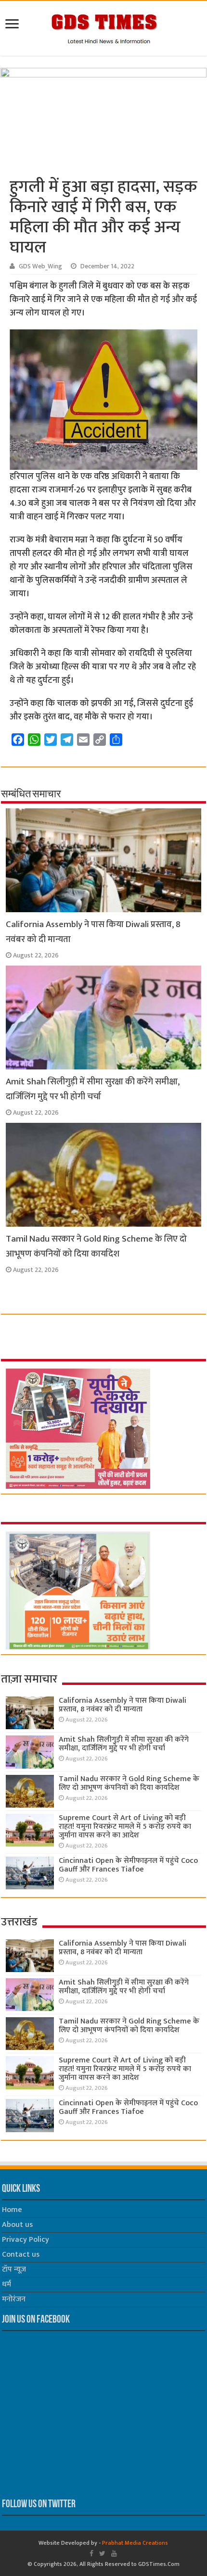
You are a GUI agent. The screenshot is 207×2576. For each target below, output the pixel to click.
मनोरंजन (14, 2299)
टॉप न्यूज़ (14, 2269)
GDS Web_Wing (40, 266)
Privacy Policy (26, 2240)
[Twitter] (102, 2553)
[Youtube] (114, 2553)
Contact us (21, 2255)
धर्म (6, 2284)
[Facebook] (91, 2553)
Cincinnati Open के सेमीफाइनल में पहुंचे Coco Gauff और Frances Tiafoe (128, 1865)
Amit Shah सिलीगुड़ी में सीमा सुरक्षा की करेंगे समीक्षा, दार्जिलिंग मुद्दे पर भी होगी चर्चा (93, 1089)
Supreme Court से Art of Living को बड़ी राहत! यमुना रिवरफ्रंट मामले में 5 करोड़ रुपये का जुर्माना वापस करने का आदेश (125, 1827)
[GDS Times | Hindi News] (104, 26)
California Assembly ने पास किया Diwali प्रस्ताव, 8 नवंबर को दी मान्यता (123, 1705)
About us (17, 2225)
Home (12, 2210)
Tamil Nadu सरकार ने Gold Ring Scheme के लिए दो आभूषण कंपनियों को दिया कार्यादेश (96, 1246)
